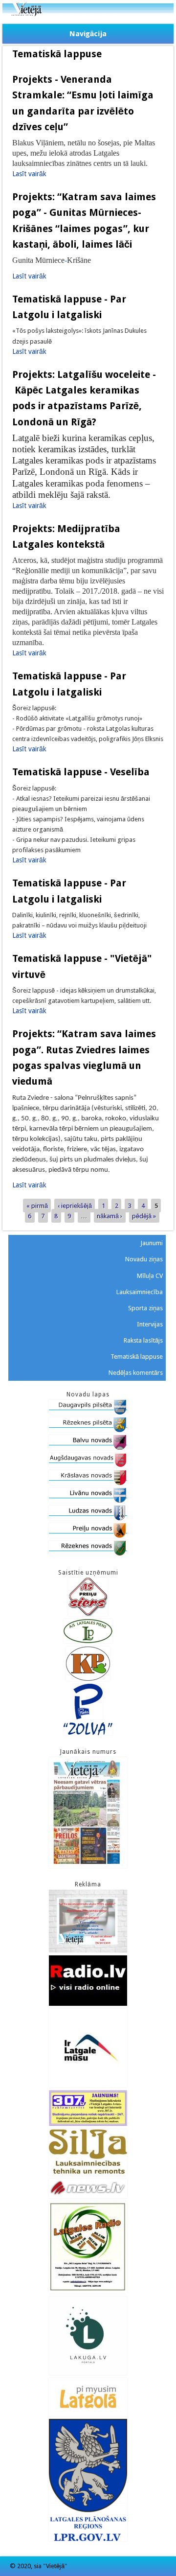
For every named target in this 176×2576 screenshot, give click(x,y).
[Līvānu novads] (88, 1500)
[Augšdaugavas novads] (88, 1465)
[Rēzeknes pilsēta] (88, 1430)
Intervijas (150, 1324)
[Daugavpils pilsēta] (88, 1412)
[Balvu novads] (88, 1448)
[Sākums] (88, 14)
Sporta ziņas (145, 1308)
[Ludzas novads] (88, 1518)
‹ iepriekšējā (75, 1205)
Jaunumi (152, 1243)
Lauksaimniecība (140, 1292)
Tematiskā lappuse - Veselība (81, 772)
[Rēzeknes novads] (88, 1553)
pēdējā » (144, 1216)
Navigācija (88, 34)
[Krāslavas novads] (88, 1483)
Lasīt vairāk (29, 174)
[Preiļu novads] (88, 1536)
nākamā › (110, 1216)
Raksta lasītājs (143, 1340)
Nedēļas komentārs (136, 1373)
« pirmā (37, 1205)
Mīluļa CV (150, 1276)
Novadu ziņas (144, 1259)
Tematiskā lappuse (137, 1357)
